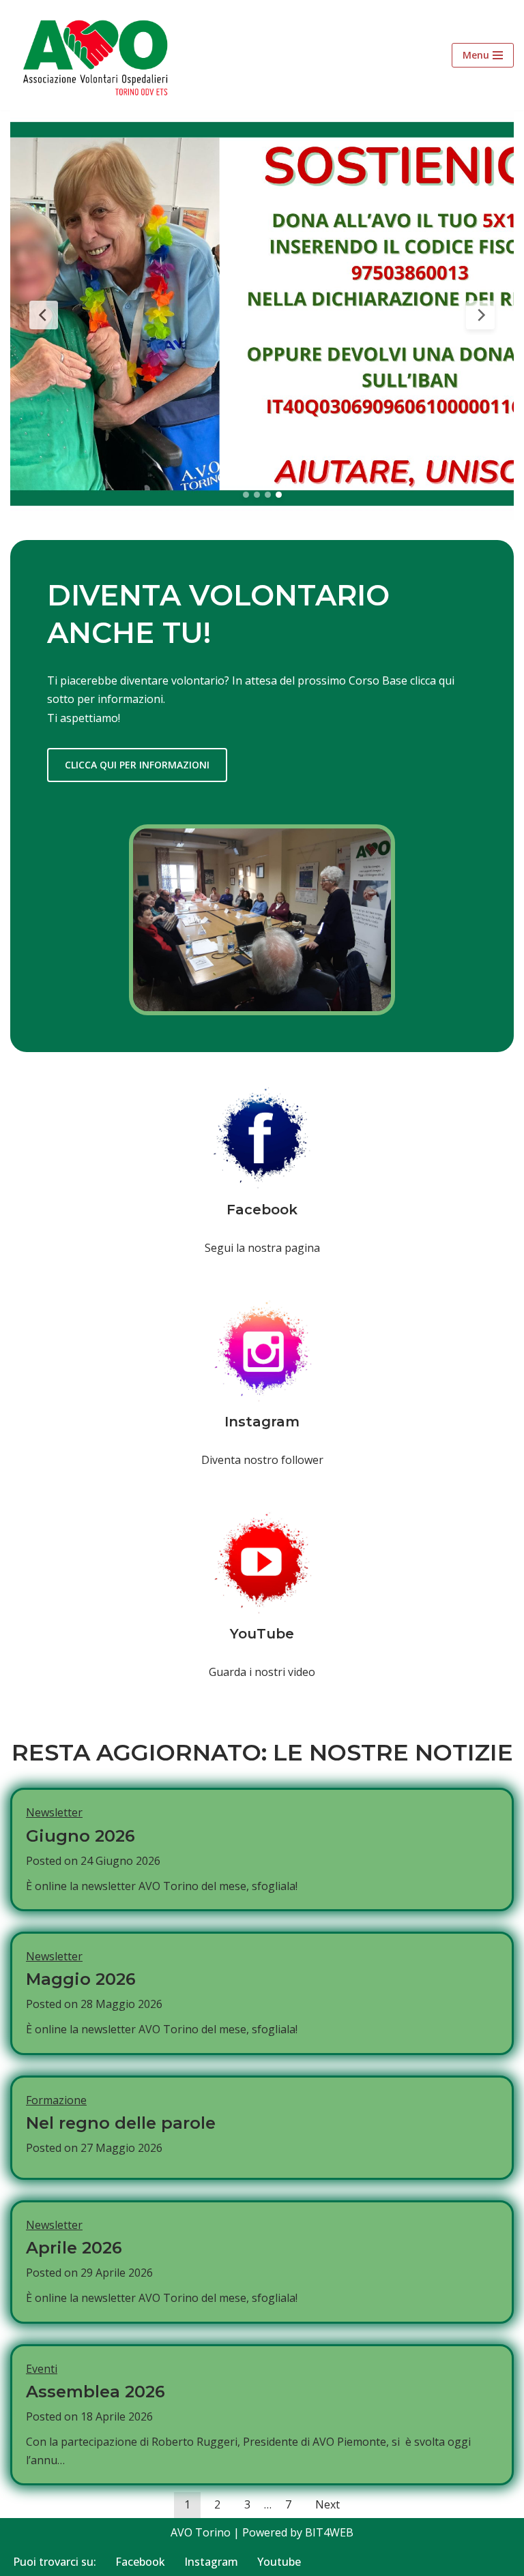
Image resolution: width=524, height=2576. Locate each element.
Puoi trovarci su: (55, 2562)
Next (327, 2504)
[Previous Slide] (44, 315)
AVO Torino (201, 2532)
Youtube (279, 2562)
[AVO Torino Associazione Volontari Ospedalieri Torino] (99, 55)
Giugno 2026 (81, 1836)
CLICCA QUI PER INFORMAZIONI (137, 765)
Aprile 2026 (74, 2248)
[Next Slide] (480, 315)
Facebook (140, 2562)
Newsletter (54, 1812)
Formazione (56, 2100)
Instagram (211, 2562)
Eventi (42, 2369)
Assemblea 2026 (96, 2392)
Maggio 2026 (81, 1979)
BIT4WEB (329, 2532)
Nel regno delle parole (121, 2123)
